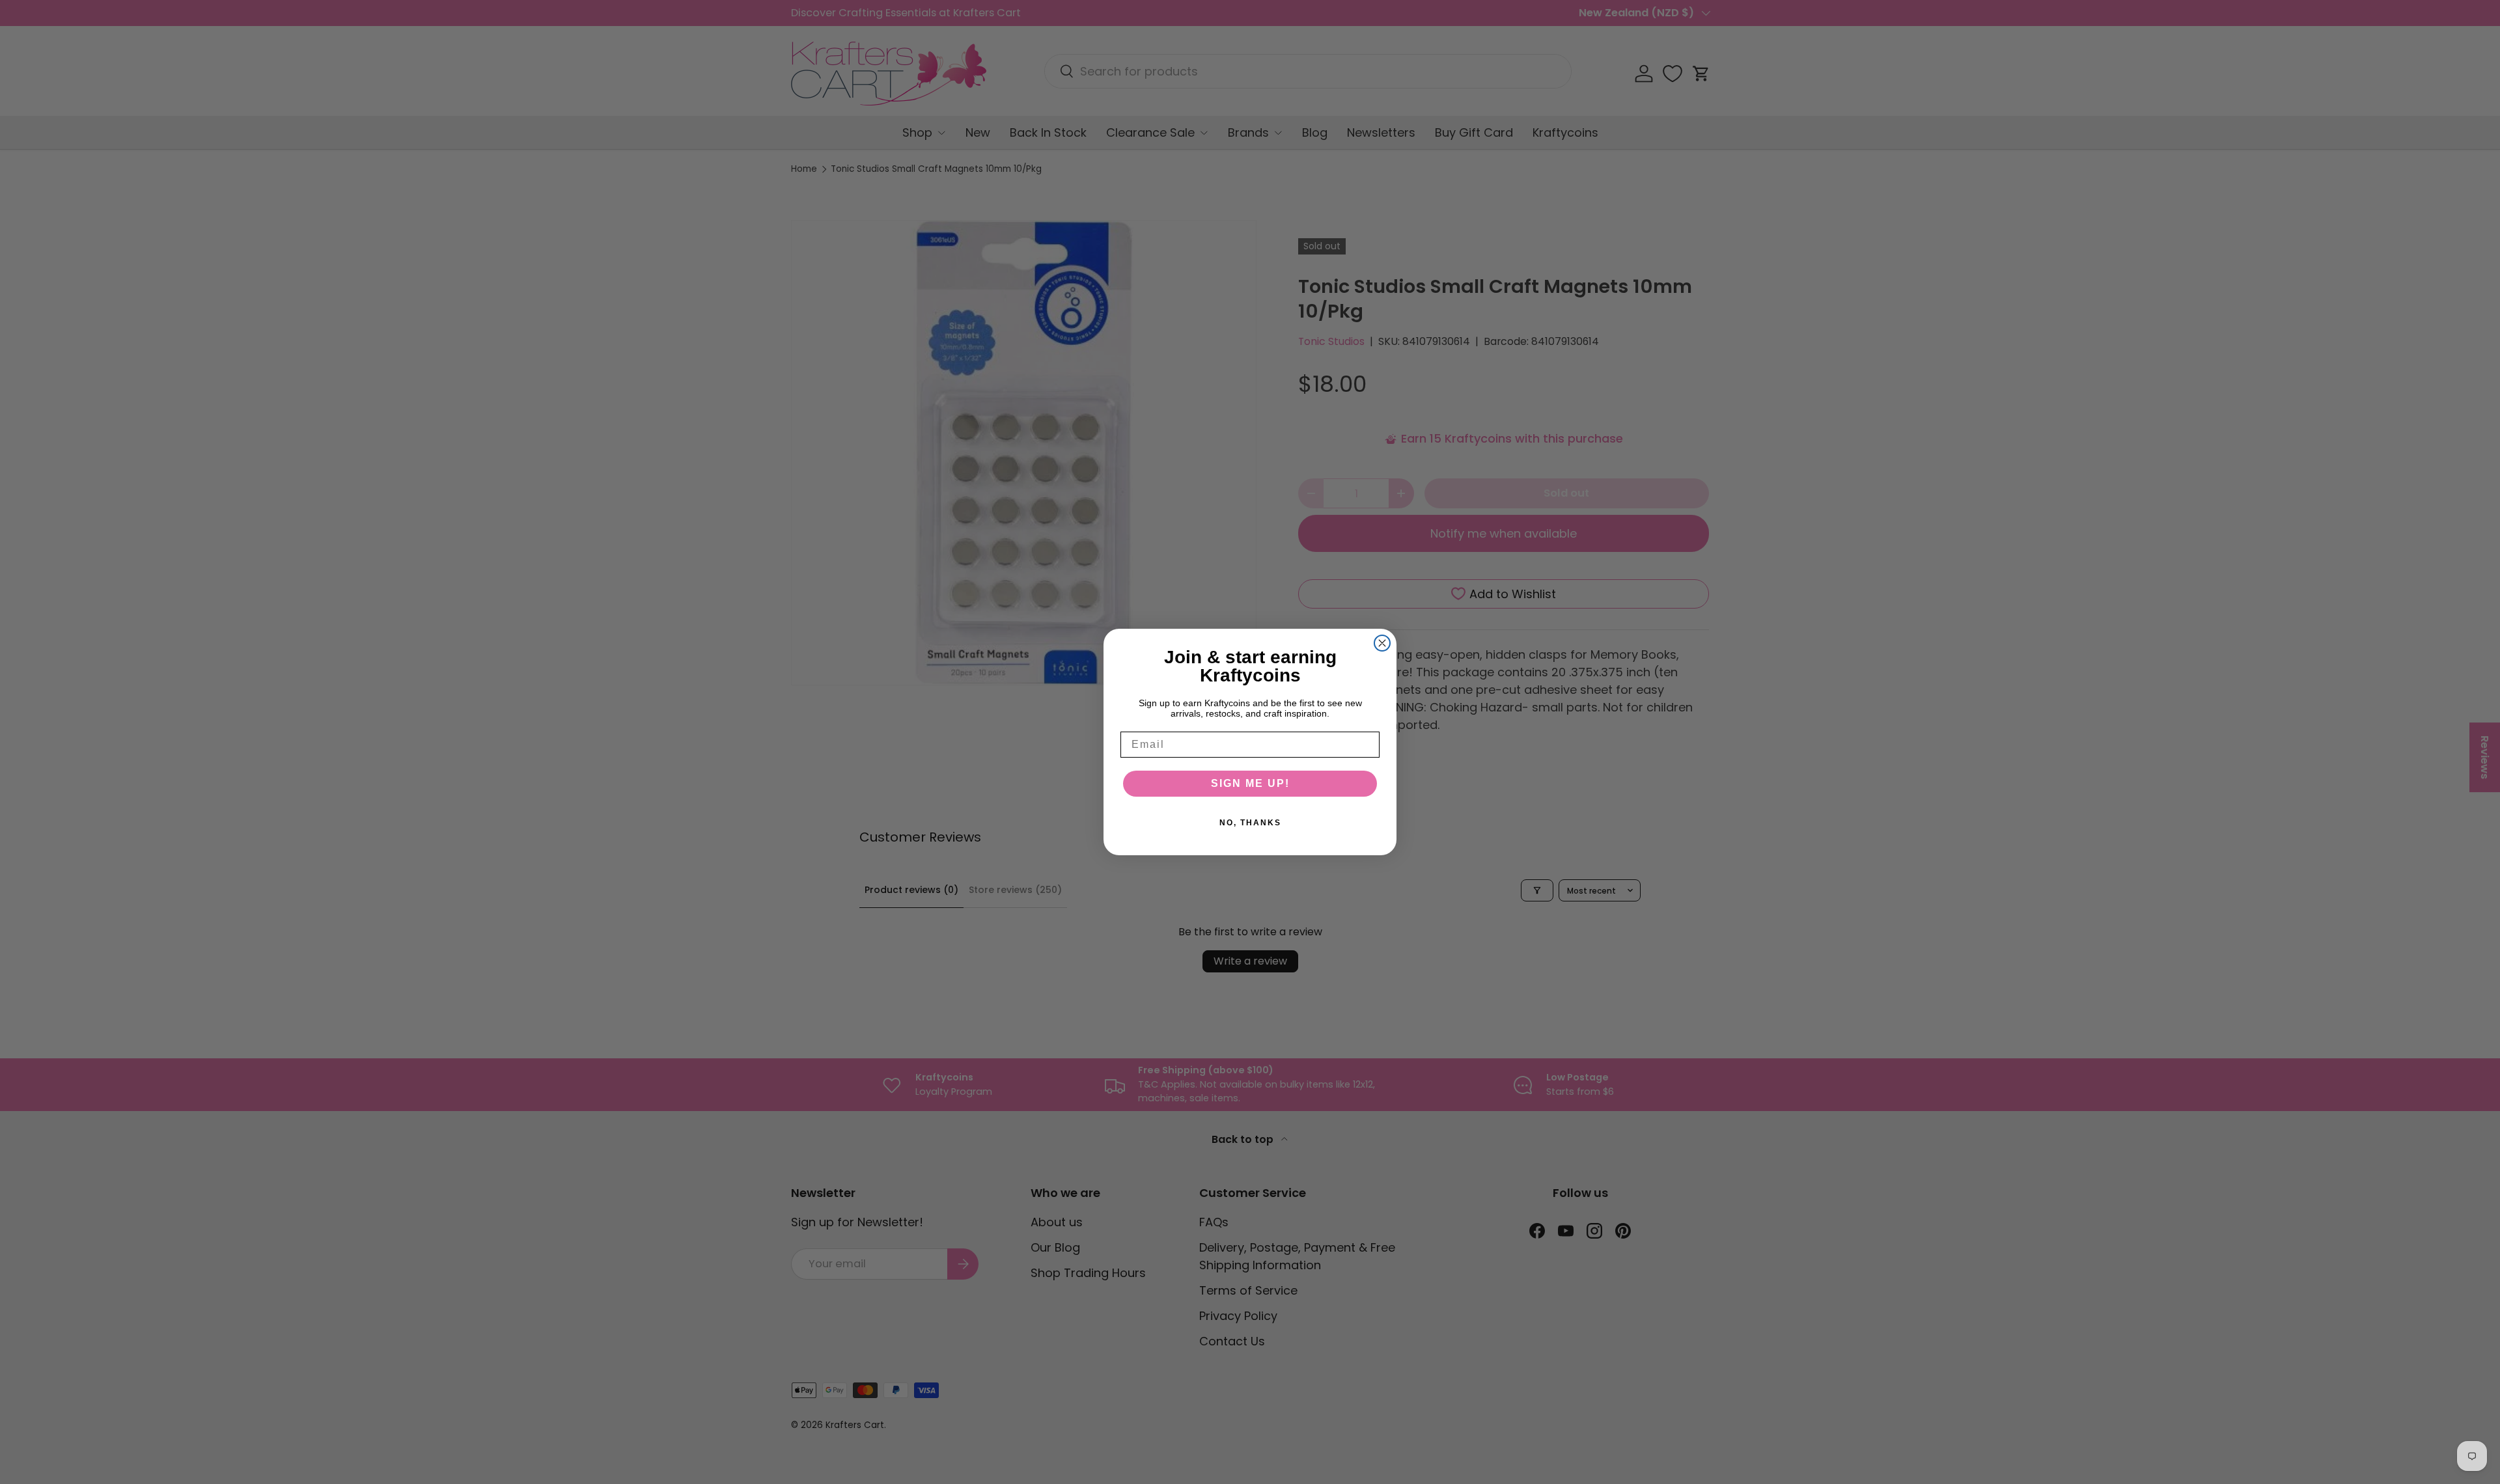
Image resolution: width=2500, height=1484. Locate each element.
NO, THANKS (1250, 823)
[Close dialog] (1382, 643)
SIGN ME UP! (1250, 783)
